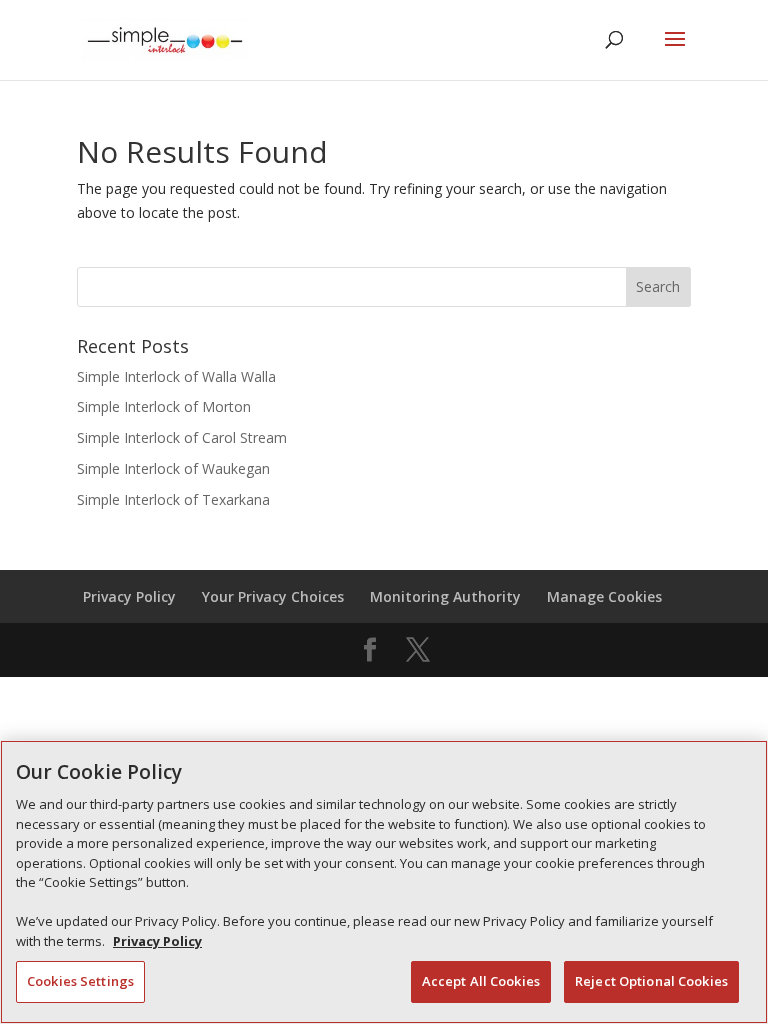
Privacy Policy (129, 596)
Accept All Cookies (481, 981)
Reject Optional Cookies (651, 981)
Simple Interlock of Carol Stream (182, 437)
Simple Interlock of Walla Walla (176, 376)
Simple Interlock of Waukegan (173, 468)
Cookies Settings (80, 981)
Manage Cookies (604, 596)
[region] (384, 882)
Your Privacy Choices (273, 596)
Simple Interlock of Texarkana (173, 499)
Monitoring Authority (445, 596)
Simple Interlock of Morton (164, 406)
